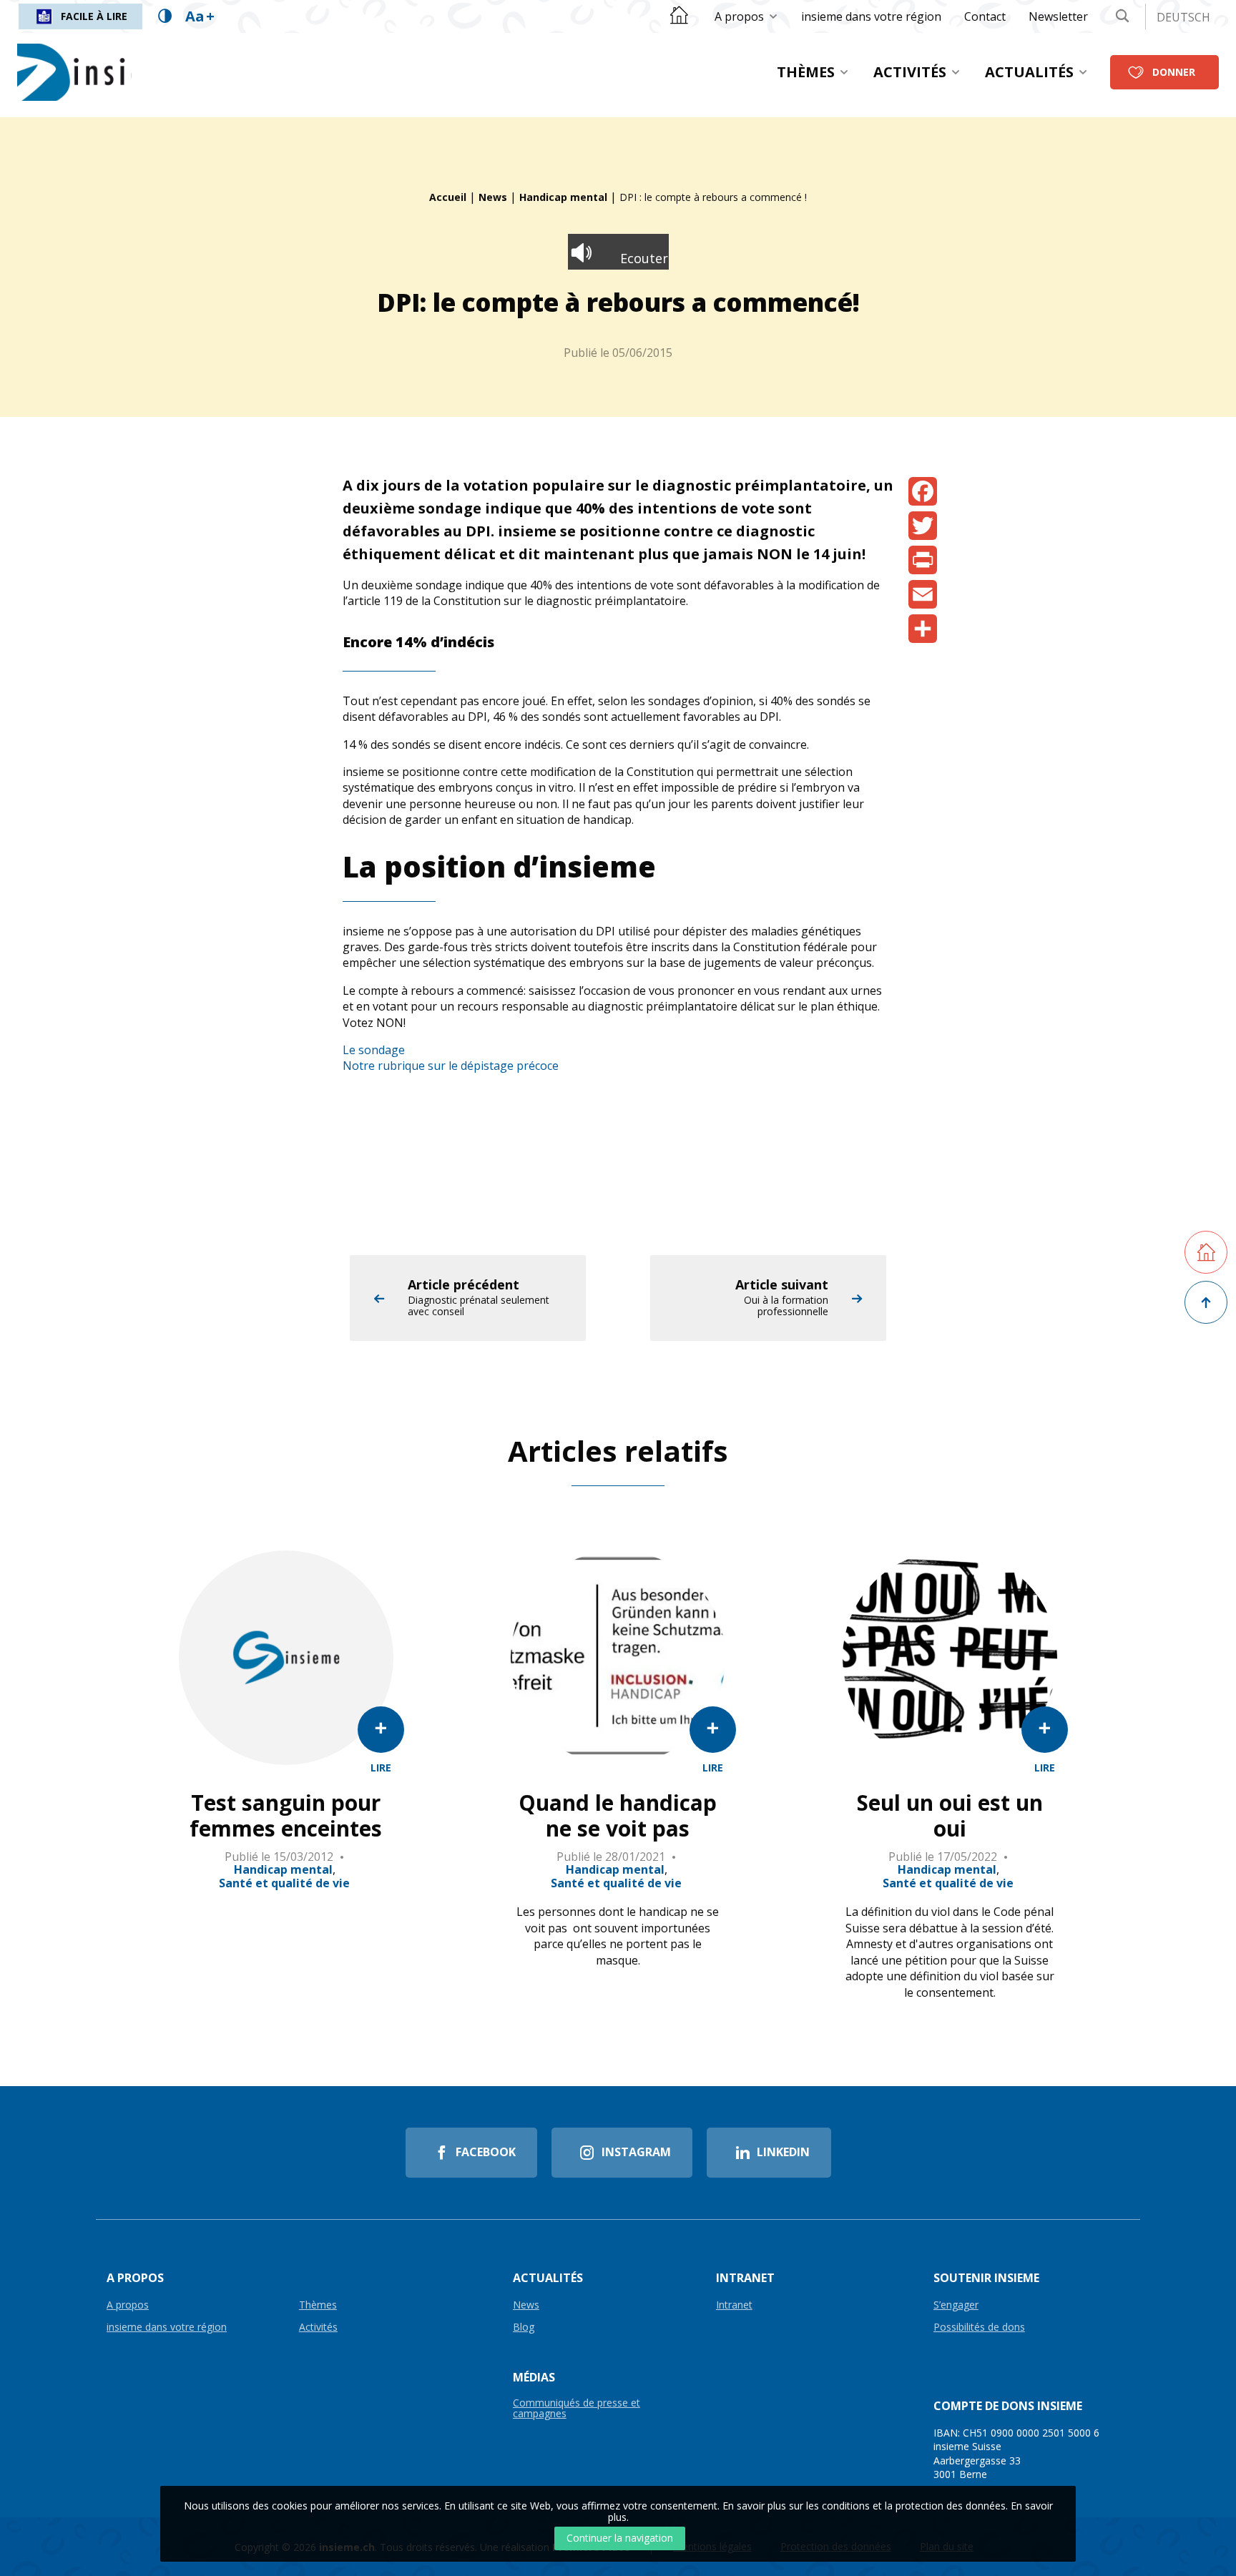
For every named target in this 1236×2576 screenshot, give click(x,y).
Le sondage (374, 1050)
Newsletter (1058, 16)
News (493, 197)
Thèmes (806, 72)
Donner (1174, 72)
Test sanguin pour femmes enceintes (286, 1816)
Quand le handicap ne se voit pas (618, 1816)
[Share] (923, 629)
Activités (910, 72)
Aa (200, 16)
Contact (985, 16)
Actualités (1029, 72)
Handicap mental (563, 197)
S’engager (956, 2305)
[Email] (923, 594)
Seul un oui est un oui (950, 1816)
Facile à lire (94, 16)
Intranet (734, 2305)
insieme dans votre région (871, 16)
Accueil (448, 197)
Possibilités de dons (979, 2327)
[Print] (923, 560)
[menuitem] (746, 16)
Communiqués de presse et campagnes (577, 2409)
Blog (524, 2327)
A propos (739, 16)
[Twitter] (923, 526)
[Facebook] (923, 491)
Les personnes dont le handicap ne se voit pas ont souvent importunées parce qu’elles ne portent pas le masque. (618, 1936)
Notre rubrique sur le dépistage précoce (451, 1066)
